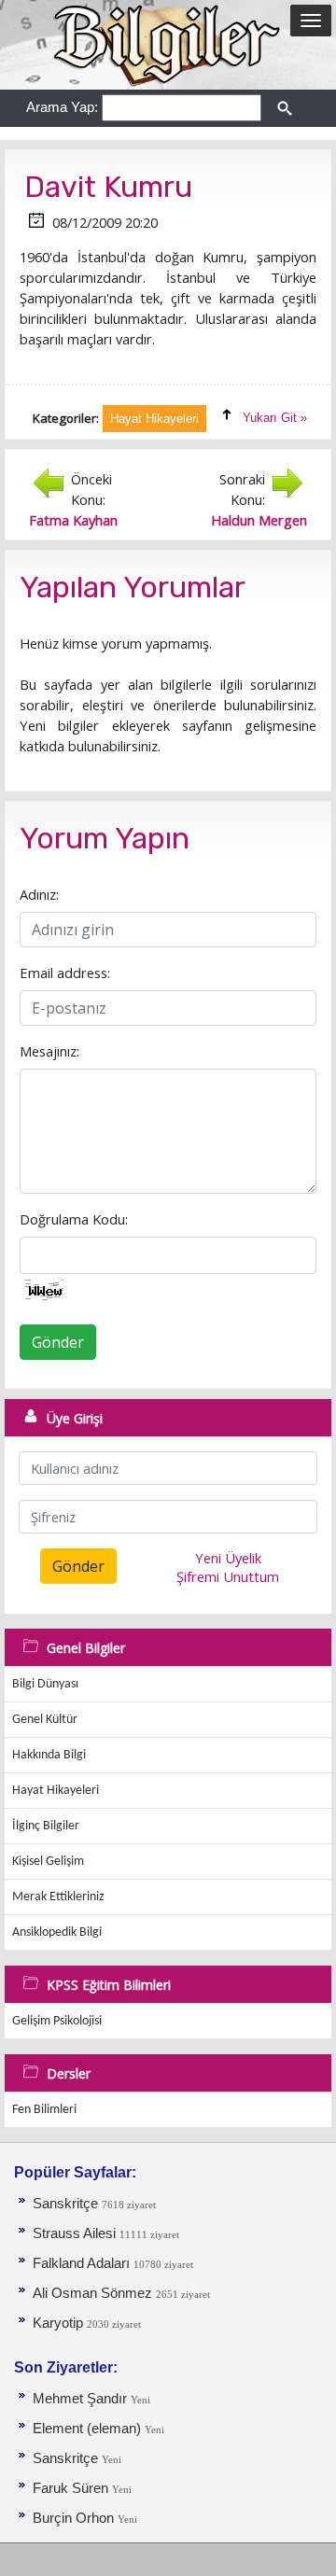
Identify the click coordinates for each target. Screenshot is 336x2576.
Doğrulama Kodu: (74, 1219)
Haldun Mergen (259, 520)
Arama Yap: (62, 107)
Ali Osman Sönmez (92, 2293)
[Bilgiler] (168, 44)
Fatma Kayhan (73, 520)
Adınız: (39, 894)
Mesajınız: (49, 1051)
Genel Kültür (45, 1720)
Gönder (58, 1342)
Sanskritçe (67, 2204)
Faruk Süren (70, 2488)
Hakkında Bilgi (49, 1755)
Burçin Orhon (73, 2518)
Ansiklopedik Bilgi (57, 1932)
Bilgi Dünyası (45, 1684)
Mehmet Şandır (80, 2399)
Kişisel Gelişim (48, 1862)
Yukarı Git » (275, 418)
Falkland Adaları (83, 2263)
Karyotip (60, 2323)
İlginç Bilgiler (46, 1826)
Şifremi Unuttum (228, 1576)
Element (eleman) (89, 2429)
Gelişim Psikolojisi (57, 2021)
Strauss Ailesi (74, 2233)
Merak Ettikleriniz (58, 1897)
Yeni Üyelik (228, 1558)
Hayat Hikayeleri (56, 1791)
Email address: (65, 973)
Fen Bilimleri (44, 2110)
